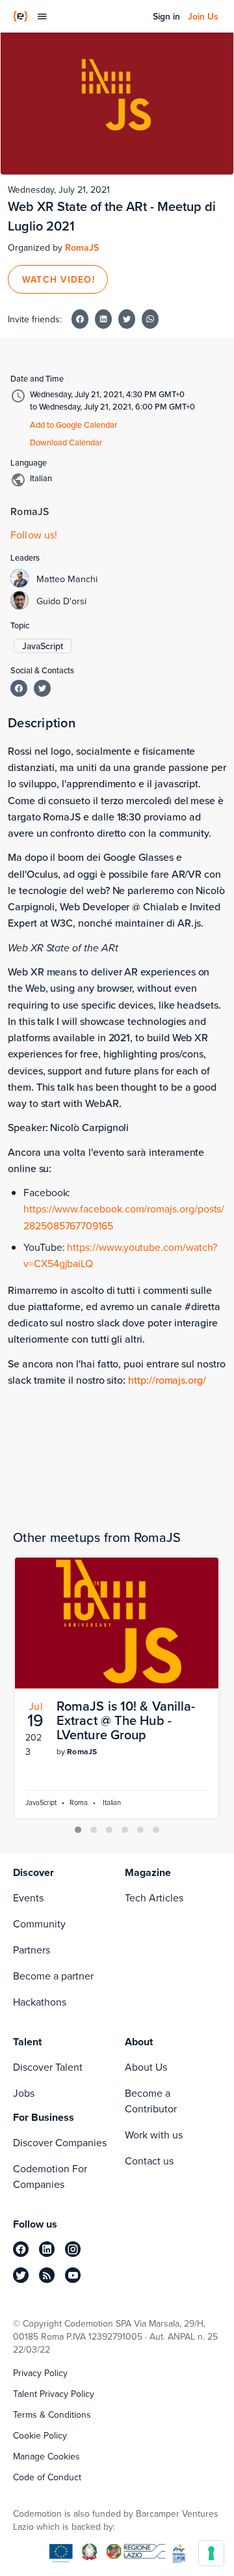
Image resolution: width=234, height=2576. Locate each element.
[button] (78, 1830)
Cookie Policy (40, 2435)
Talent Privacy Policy (54, 2394)
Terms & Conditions (52, 2415)
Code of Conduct (47, 2477)
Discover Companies (60, 2142)
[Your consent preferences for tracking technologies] (211, 2553)
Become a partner (53, 1976)
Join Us (203, 16)
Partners (32, 1950)
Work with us (154, 2135)
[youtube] (73, 2275)
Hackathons (40, 2002)
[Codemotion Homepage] (20, 16)
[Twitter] (42, 688)
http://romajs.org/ (167, 1380)
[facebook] (21, 2249)
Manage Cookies (46, 2456)
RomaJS (82, 247)
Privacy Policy (40, 2373)
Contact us (149, 2161)
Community (39, 1924)
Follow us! (34, 535)
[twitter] (21, 2275)
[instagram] (73, 2249)
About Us (146, 2067)
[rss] (47, 2275)
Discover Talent (48, 2067)
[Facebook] (19, 688)
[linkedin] (47, 2249)
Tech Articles (154, 1897)
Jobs (24, 2093)
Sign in (166, 16)
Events (28, 1897)
